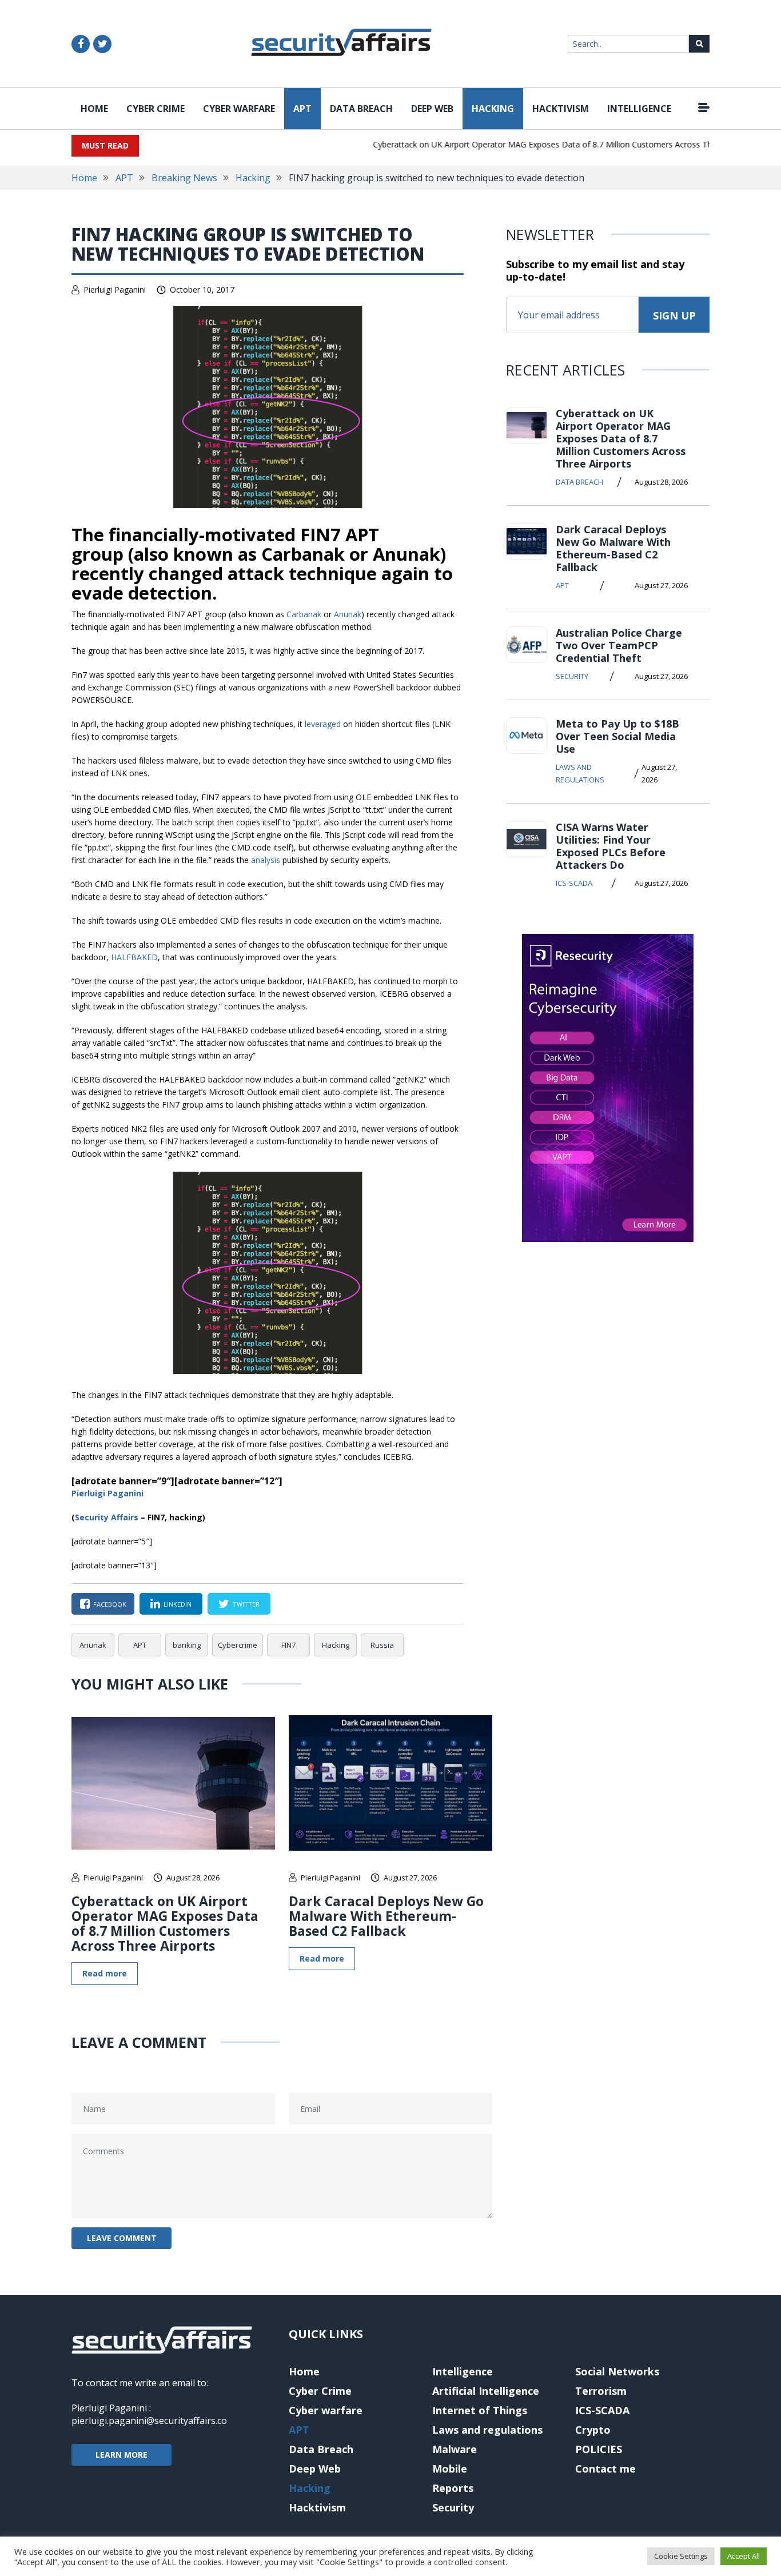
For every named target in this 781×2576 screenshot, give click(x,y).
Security (572, 676)
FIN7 (288, 1645)
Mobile (450, 2469)
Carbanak (304, 614)
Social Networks (617, 2371)
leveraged (323, 724)
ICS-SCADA (574, 883)
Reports (453, 2488)
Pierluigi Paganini (115, 289)
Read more (105, 1973)
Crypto (593, 2430)
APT (302, 109)
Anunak (348, 614)
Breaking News (184, 178)
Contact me (605, 2469)
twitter (246, 1604)
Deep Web (432, 109)
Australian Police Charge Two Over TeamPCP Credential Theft (619, 645)
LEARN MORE (121, 2455)
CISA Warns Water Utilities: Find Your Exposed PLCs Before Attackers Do (611, 846)
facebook (110, 1604)
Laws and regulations (580, 773)
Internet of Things (480, 2410)
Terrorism (601, 2391)
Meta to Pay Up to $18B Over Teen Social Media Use (617, 736)
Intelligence (639, 109)
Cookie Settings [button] (681, 2556)
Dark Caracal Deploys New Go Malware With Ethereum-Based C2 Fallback (386, 1916)
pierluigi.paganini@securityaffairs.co (149, 2421)
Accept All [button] (744, 2556)
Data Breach (361, 109)
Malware (455, 2449)
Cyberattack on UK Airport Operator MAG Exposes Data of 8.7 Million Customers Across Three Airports (540, 144)
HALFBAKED (134, 957)
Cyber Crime (156, 109)
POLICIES (599, 2449)
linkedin (178, 1604)
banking (187, 1645)
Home (94, 109)
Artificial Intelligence (486, 2391)
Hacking (493, 109)
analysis (266, 860)
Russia (382, 1645)
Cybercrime (238, 1645)
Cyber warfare (239, 109)
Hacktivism (561, 109)
